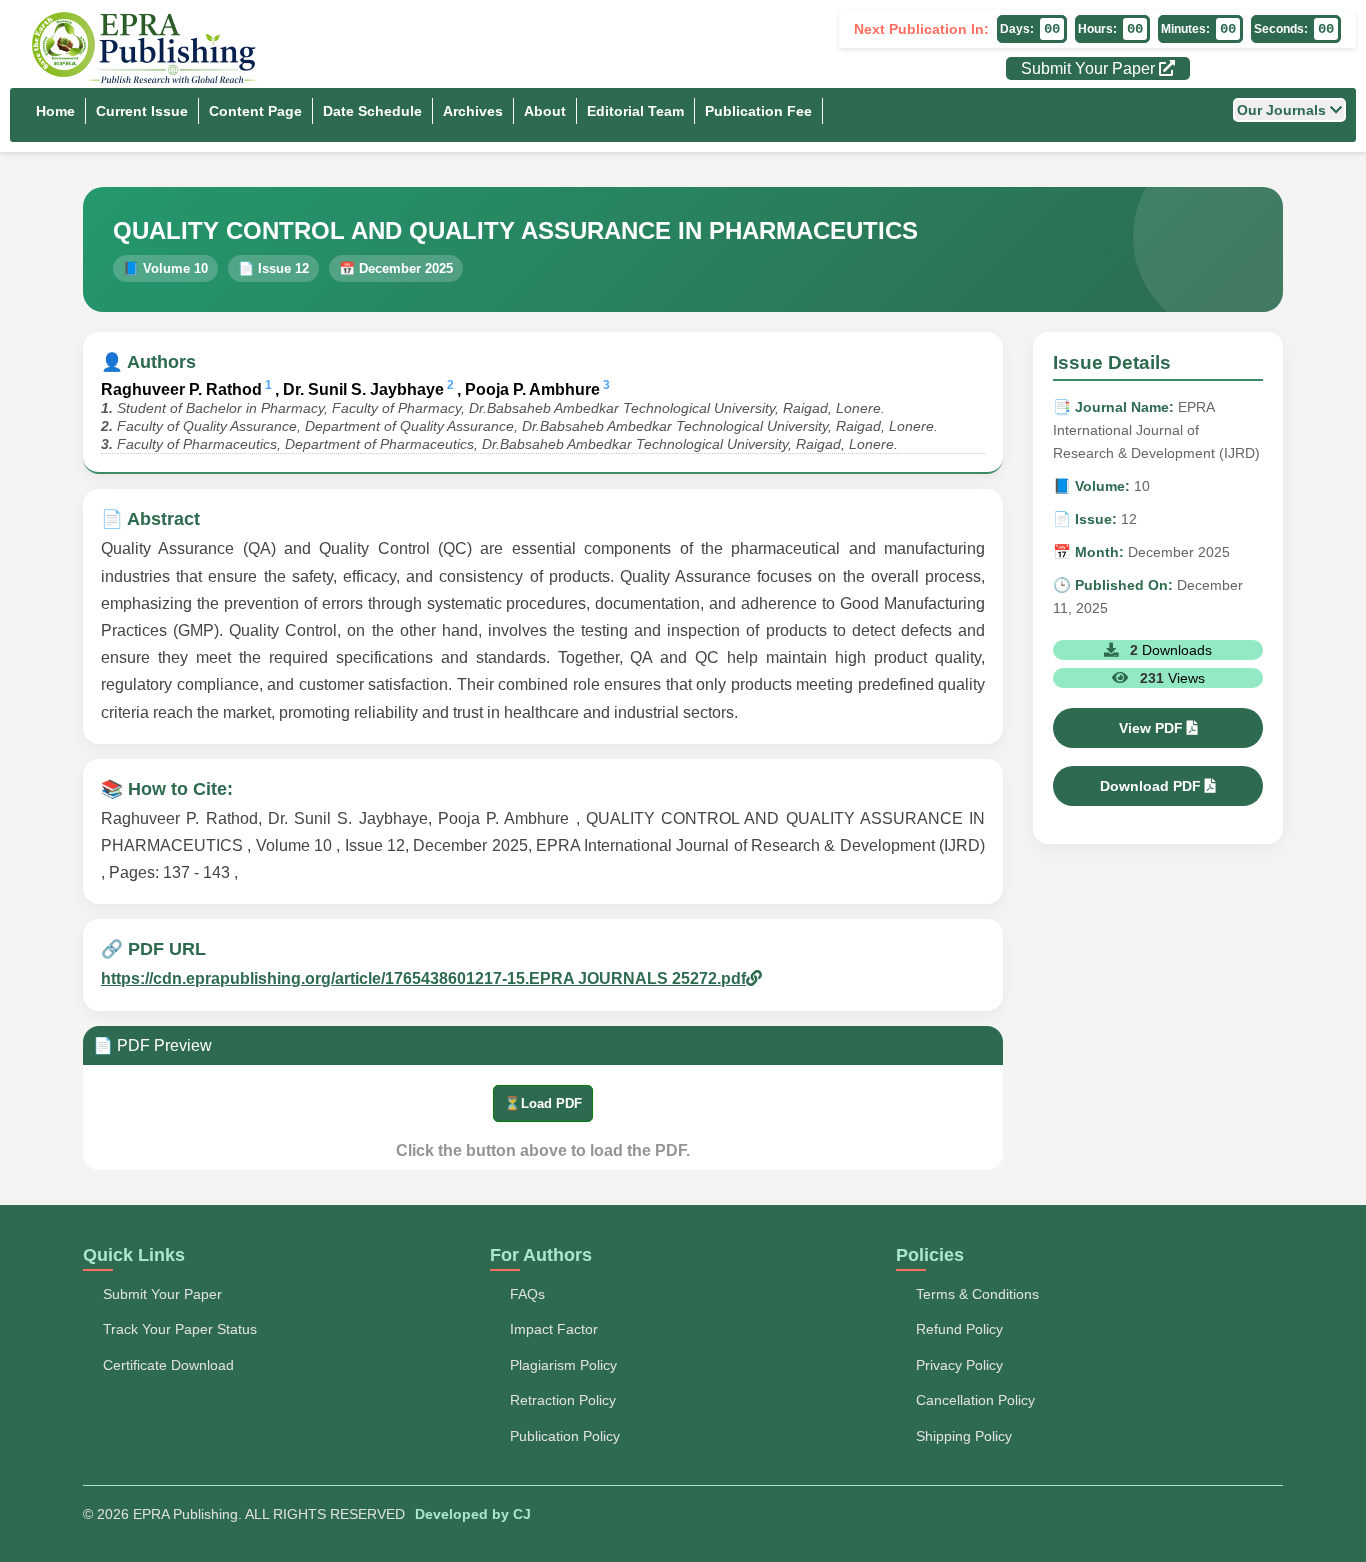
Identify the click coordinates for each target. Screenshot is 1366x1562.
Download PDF (1152, 786)
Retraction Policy (563, 1400)
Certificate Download (168, 1365)
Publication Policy (565, 1436)
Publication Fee (758, 111)
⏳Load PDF (543, 1103)
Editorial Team (635, 111)
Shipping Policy (964, 1436)
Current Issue (142, 111)
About (545, 111)
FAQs (527, 1294)
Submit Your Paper (1090, 68)
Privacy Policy (959, 1365)
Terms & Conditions (977, 1294)
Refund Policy (959, 1329)
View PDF (1153, 728)
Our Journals (1283, 110)
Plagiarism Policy (563, 1365)
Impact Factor (554, 1329)
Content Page (255, 111)
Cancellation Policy (975, 1400)
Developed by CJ (473, 1514)
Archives (473, 111)
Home (55, 111)
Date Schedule (372, 111)
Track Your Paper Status (180, 1329)
